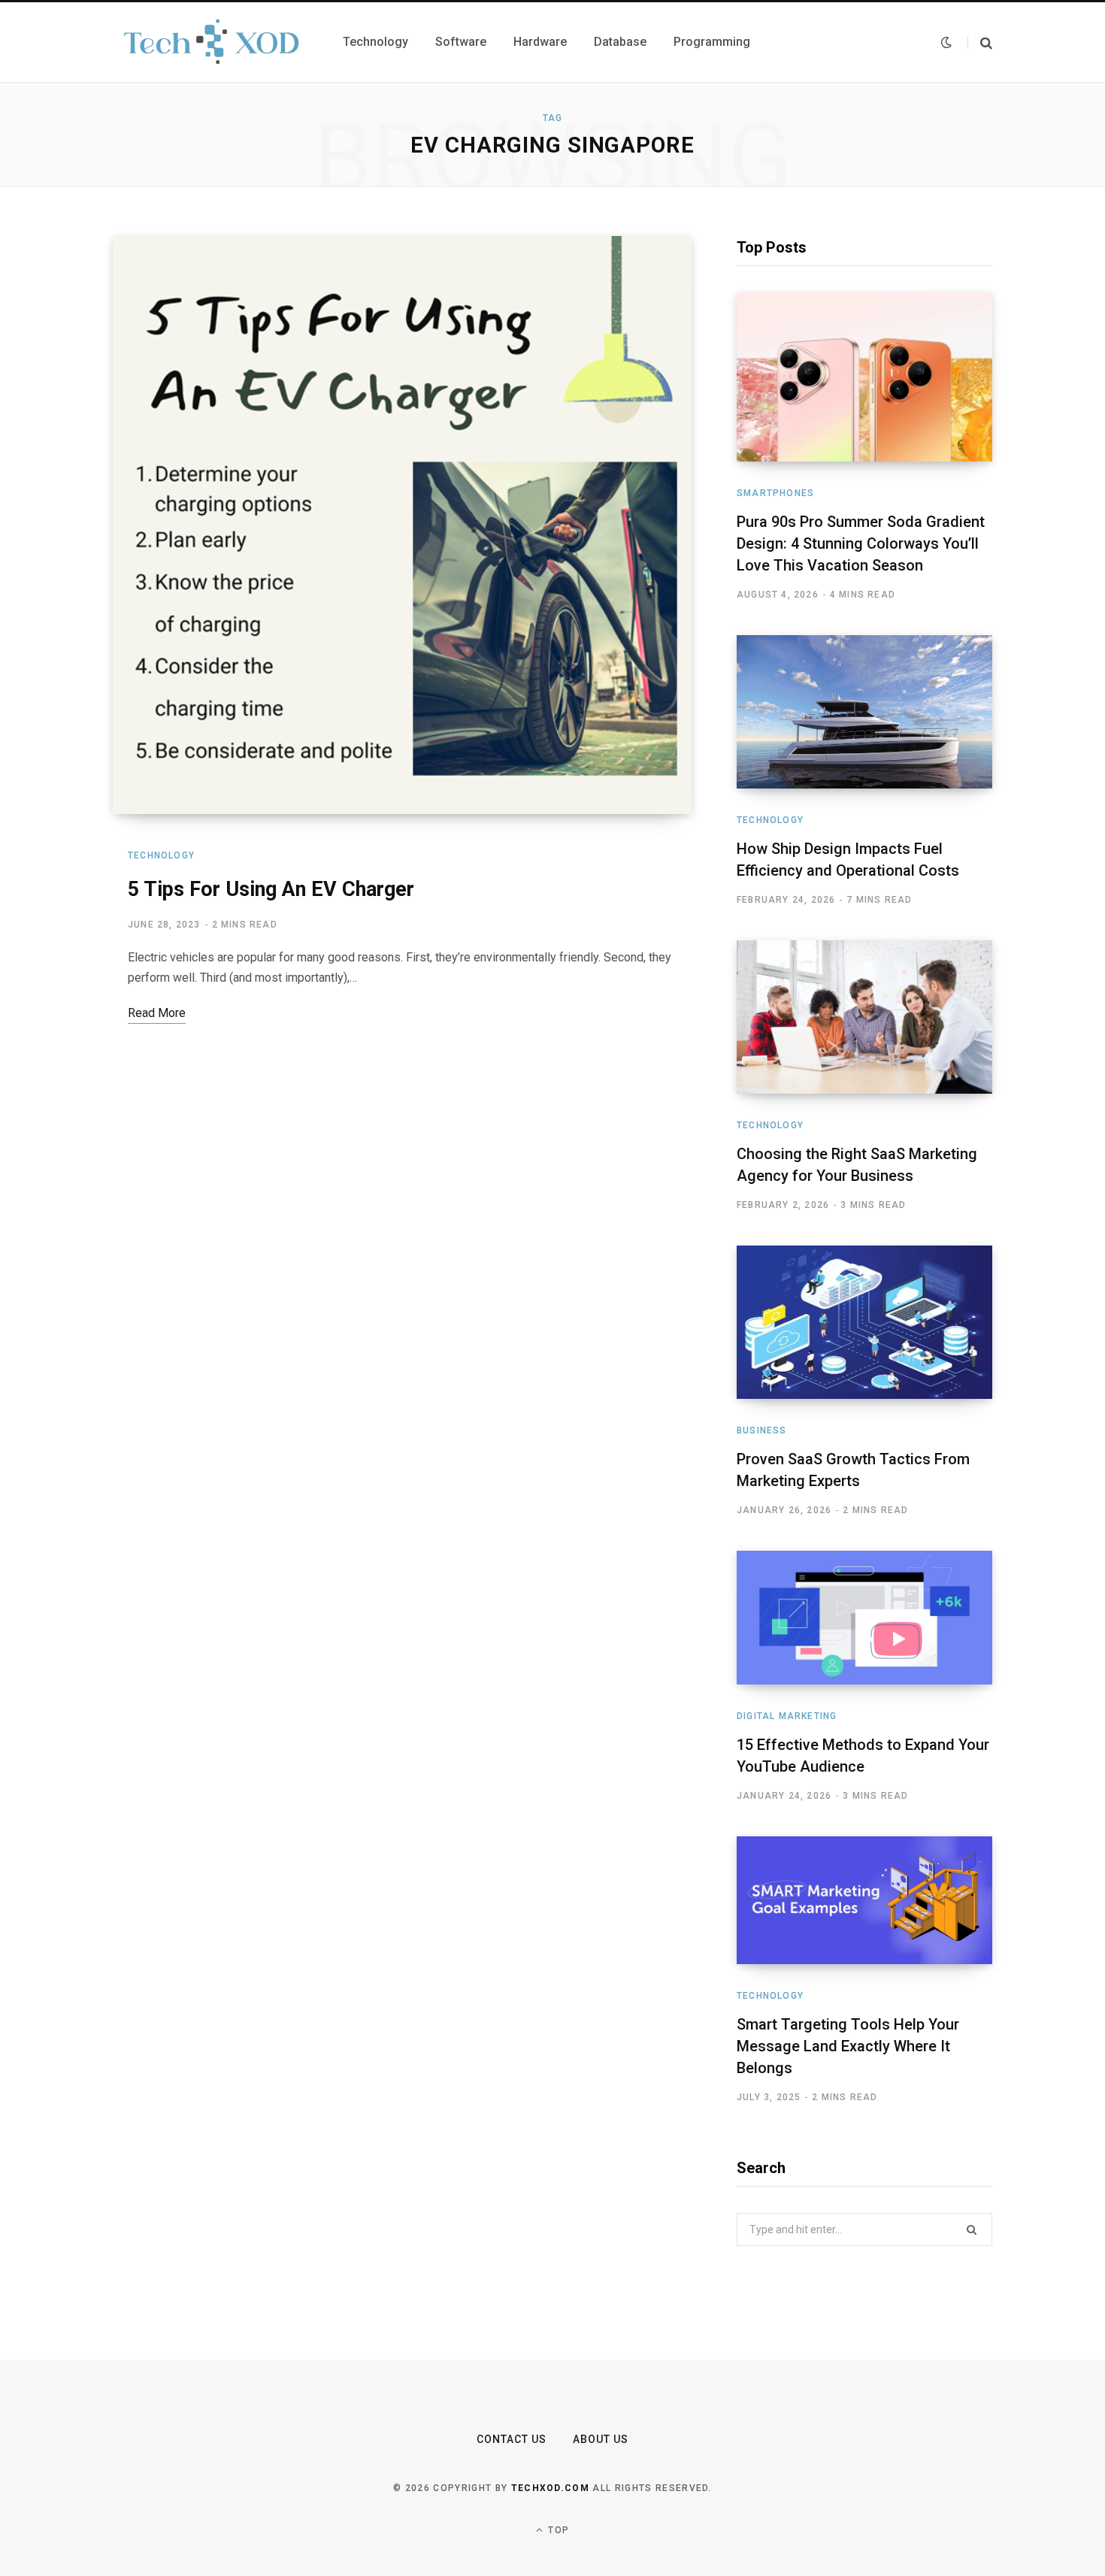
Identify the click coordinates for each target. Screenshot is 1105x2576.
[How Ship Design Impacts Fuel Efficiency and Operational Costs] (864, 712)
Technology (161, 855)
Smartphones (775, 493)
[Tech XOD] (210, 42)
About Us (601, 2439)
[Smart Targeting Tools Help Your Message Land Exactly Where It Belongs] (864, 1900)
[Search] (980, 42)
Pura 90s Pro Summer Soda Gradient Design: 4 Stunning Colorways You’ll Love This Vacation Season (861, 543)
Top (557, 2530)
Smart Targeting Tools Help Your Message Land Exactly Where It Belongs (848, 2046)
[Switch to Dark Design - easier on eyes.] (946, 42)
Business (762, 1430)
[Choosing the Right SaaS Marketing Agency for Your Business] (864, 1017)
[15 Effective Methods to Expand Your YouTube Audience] (864, 1618)
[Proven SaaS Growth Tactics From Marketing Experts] (864, 1322)
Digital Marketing (787, 1716)
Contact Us (512, 2439)
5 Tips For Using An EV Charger (271, 889)
